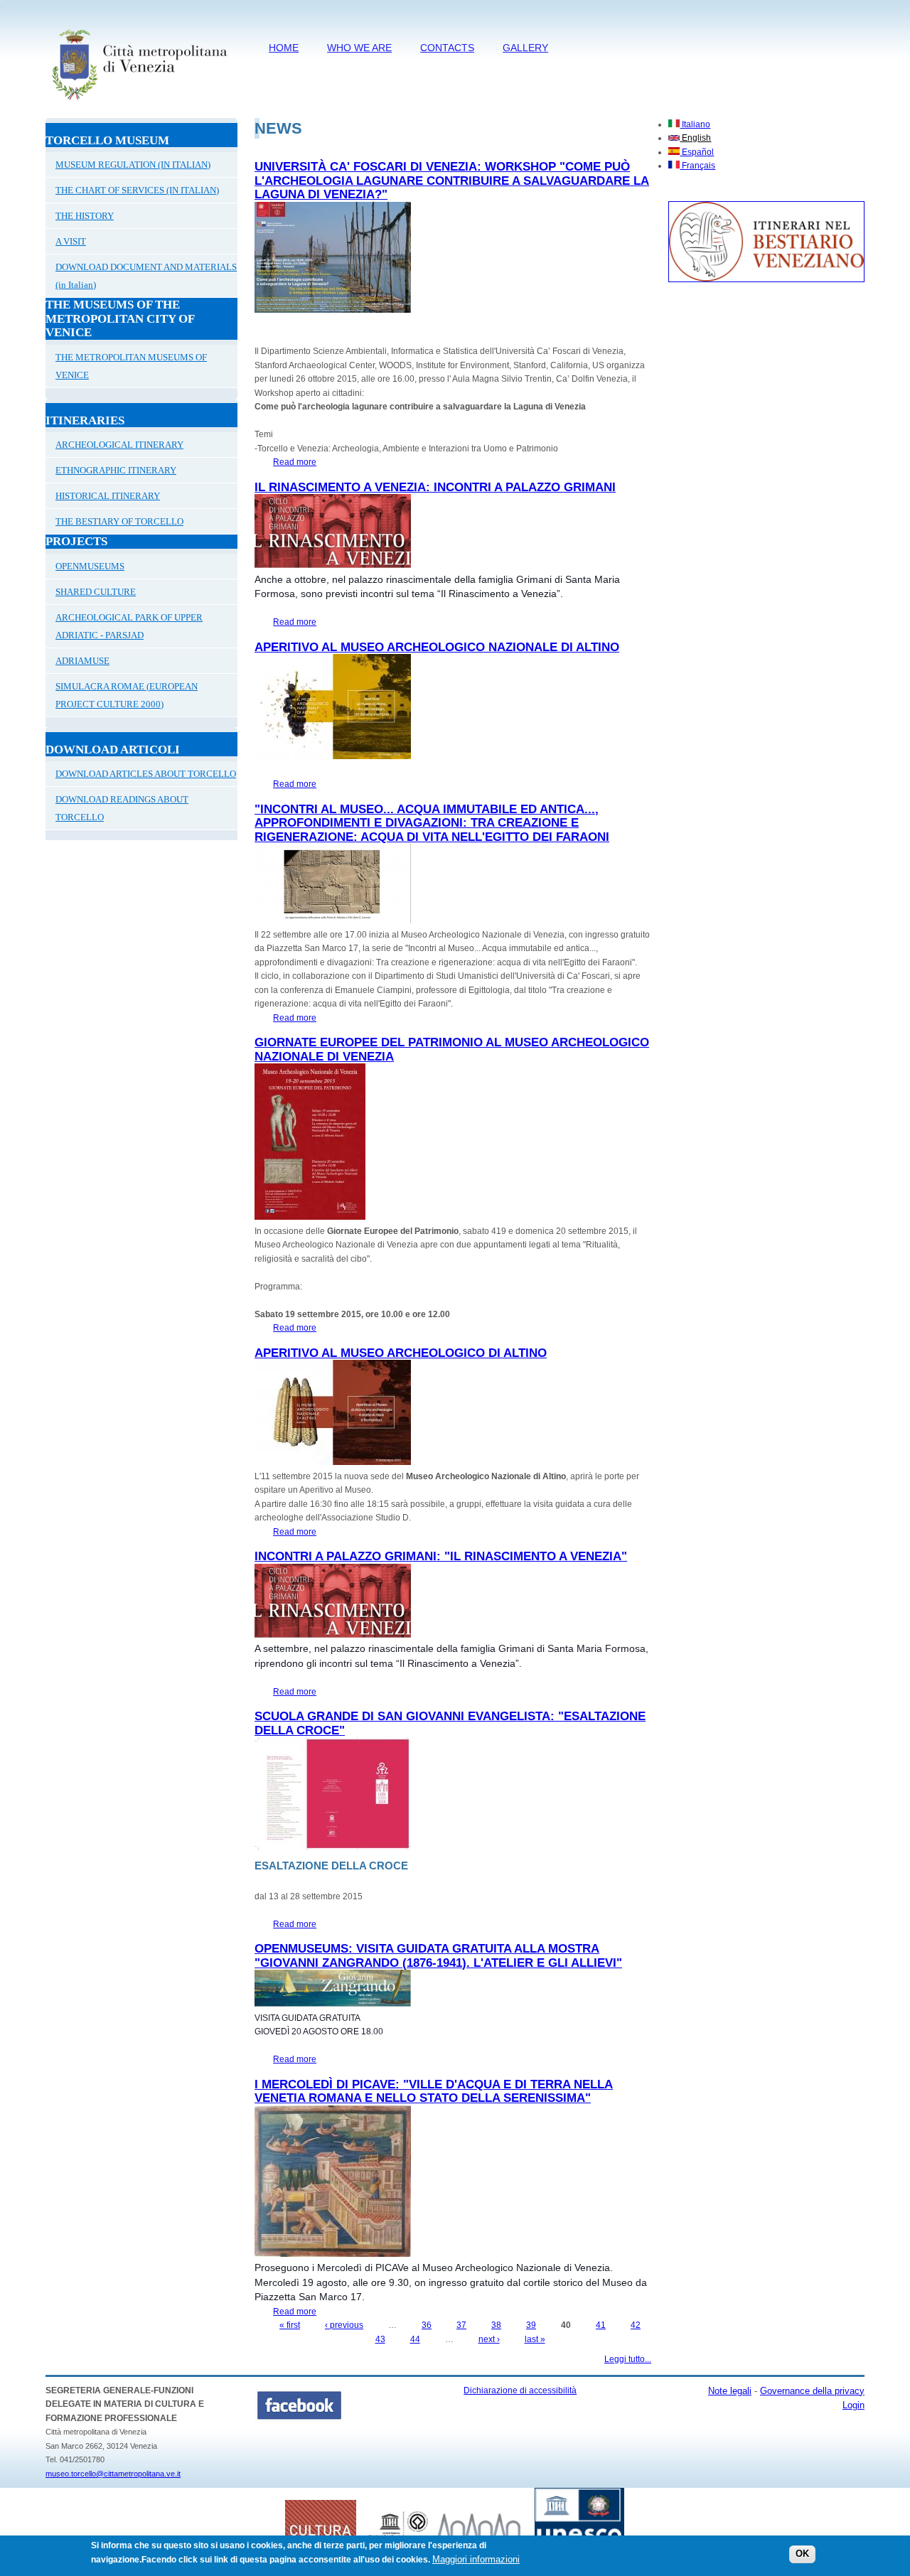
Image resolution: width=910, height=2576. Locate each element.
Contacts (447, 48)
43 (380, 2339)
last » (535, 2339)
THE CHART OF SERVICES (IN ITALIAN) (137, 190)
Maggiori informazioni (476, 2559)
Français (697, 166)
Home (284, 48)
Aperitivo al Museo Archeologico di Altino (401, 1353)
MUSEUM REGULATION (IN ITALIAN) (133, 165)
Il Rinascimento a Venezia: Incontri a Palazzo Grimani (435, 487)
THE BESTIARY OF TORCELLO (119, 521)
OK (802, 2554)
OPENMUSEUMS (90, 566)
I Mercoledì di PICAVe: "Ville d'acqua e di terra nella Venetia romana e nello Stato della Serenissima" (434, 2092)
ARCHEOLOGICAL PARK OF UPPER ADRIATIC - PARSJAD (129, 626)
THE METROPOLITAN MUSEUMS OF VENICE (131, 366)
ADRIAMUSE (82, 661)
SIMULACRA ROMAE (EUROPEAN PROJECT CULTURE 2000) (127, 695)
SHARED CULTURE (96, 592)
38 (496, 2325)
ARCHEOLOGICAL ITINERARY (119, 445)
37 (461, 2325)
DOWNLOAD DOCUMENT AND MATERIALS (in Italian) (146, 276)
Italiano (695, 124)
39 (531, 2325)
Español (697, 152)
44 (415, 2339)
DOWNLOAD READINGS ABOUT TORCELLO (122, 808)
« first (290, 2325)
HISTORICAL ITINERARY (108, 496)
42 (636, 2325)
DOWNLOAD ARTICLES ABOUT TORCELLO (146, 774)
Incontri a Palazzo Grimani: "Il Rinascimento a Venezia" (441, 1556)
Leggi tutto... (628, 2359)
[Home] (139, 103)
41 (601, 2325)
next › (489, 2339)
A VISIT (71, 241)
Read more (295, 462)
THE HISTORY (85, 216)
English (695, 138)
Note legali (730, 2391)
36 (427, 2325)
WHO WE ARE (359, 48)
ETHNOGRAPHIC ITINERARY (116, 470)
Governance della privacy (812, 2391)
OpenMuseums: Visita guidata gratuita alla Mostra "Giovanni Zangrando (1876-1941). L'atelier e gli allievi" (438, 1956)
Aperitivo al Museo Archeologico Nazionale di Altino (437, 647)
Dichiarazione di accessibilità (520, 2390)
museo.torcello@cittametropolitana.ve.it (113, 2474)
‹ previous (344, 2325)
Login (853, 2405)
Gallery (525, 48)
